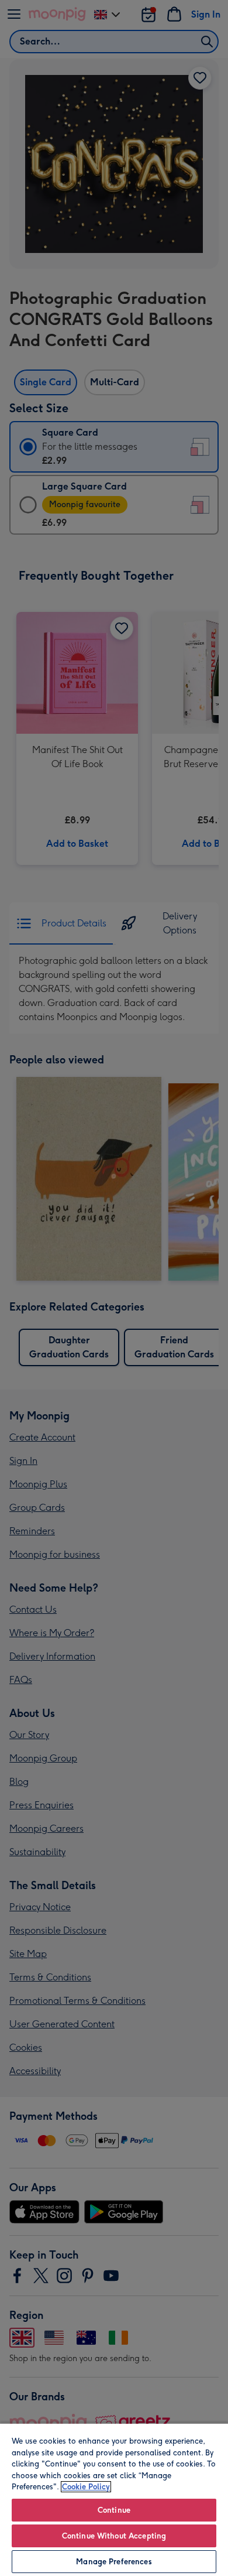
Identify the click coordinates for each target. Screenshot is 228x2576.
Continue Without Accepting (114, 2536)
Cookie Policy (86, 2487)
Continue (114, 2510)
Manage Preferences (114, 2562)
